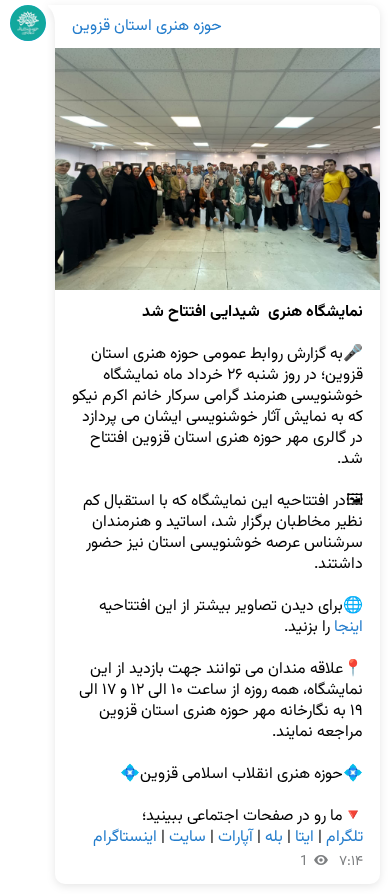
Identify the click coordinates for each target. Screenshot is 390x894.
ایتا (304, 837)
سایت (187, 837)
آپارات (235, 837)
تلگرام (344, 837)
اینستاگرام (125, 837)
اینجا (348, 627)
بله (274, 837)
